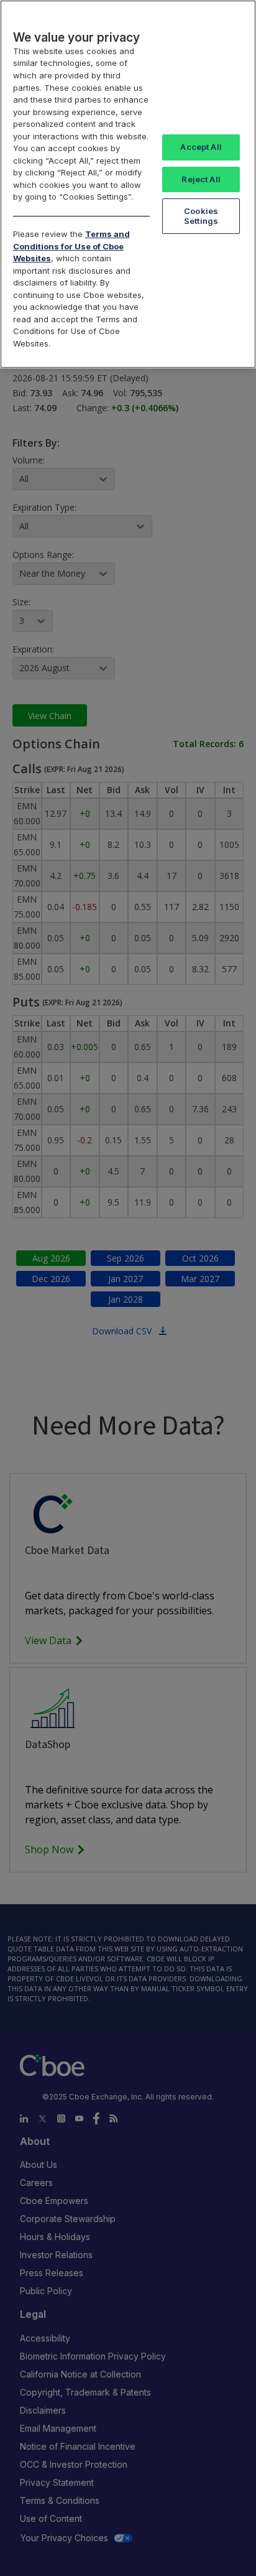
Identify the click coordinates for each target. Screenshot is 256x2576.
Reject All (201, 179)
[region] (128, 184)
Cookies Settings (201, 216)
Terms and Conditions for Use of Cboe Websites (71, 246)
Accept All (201, 147)
